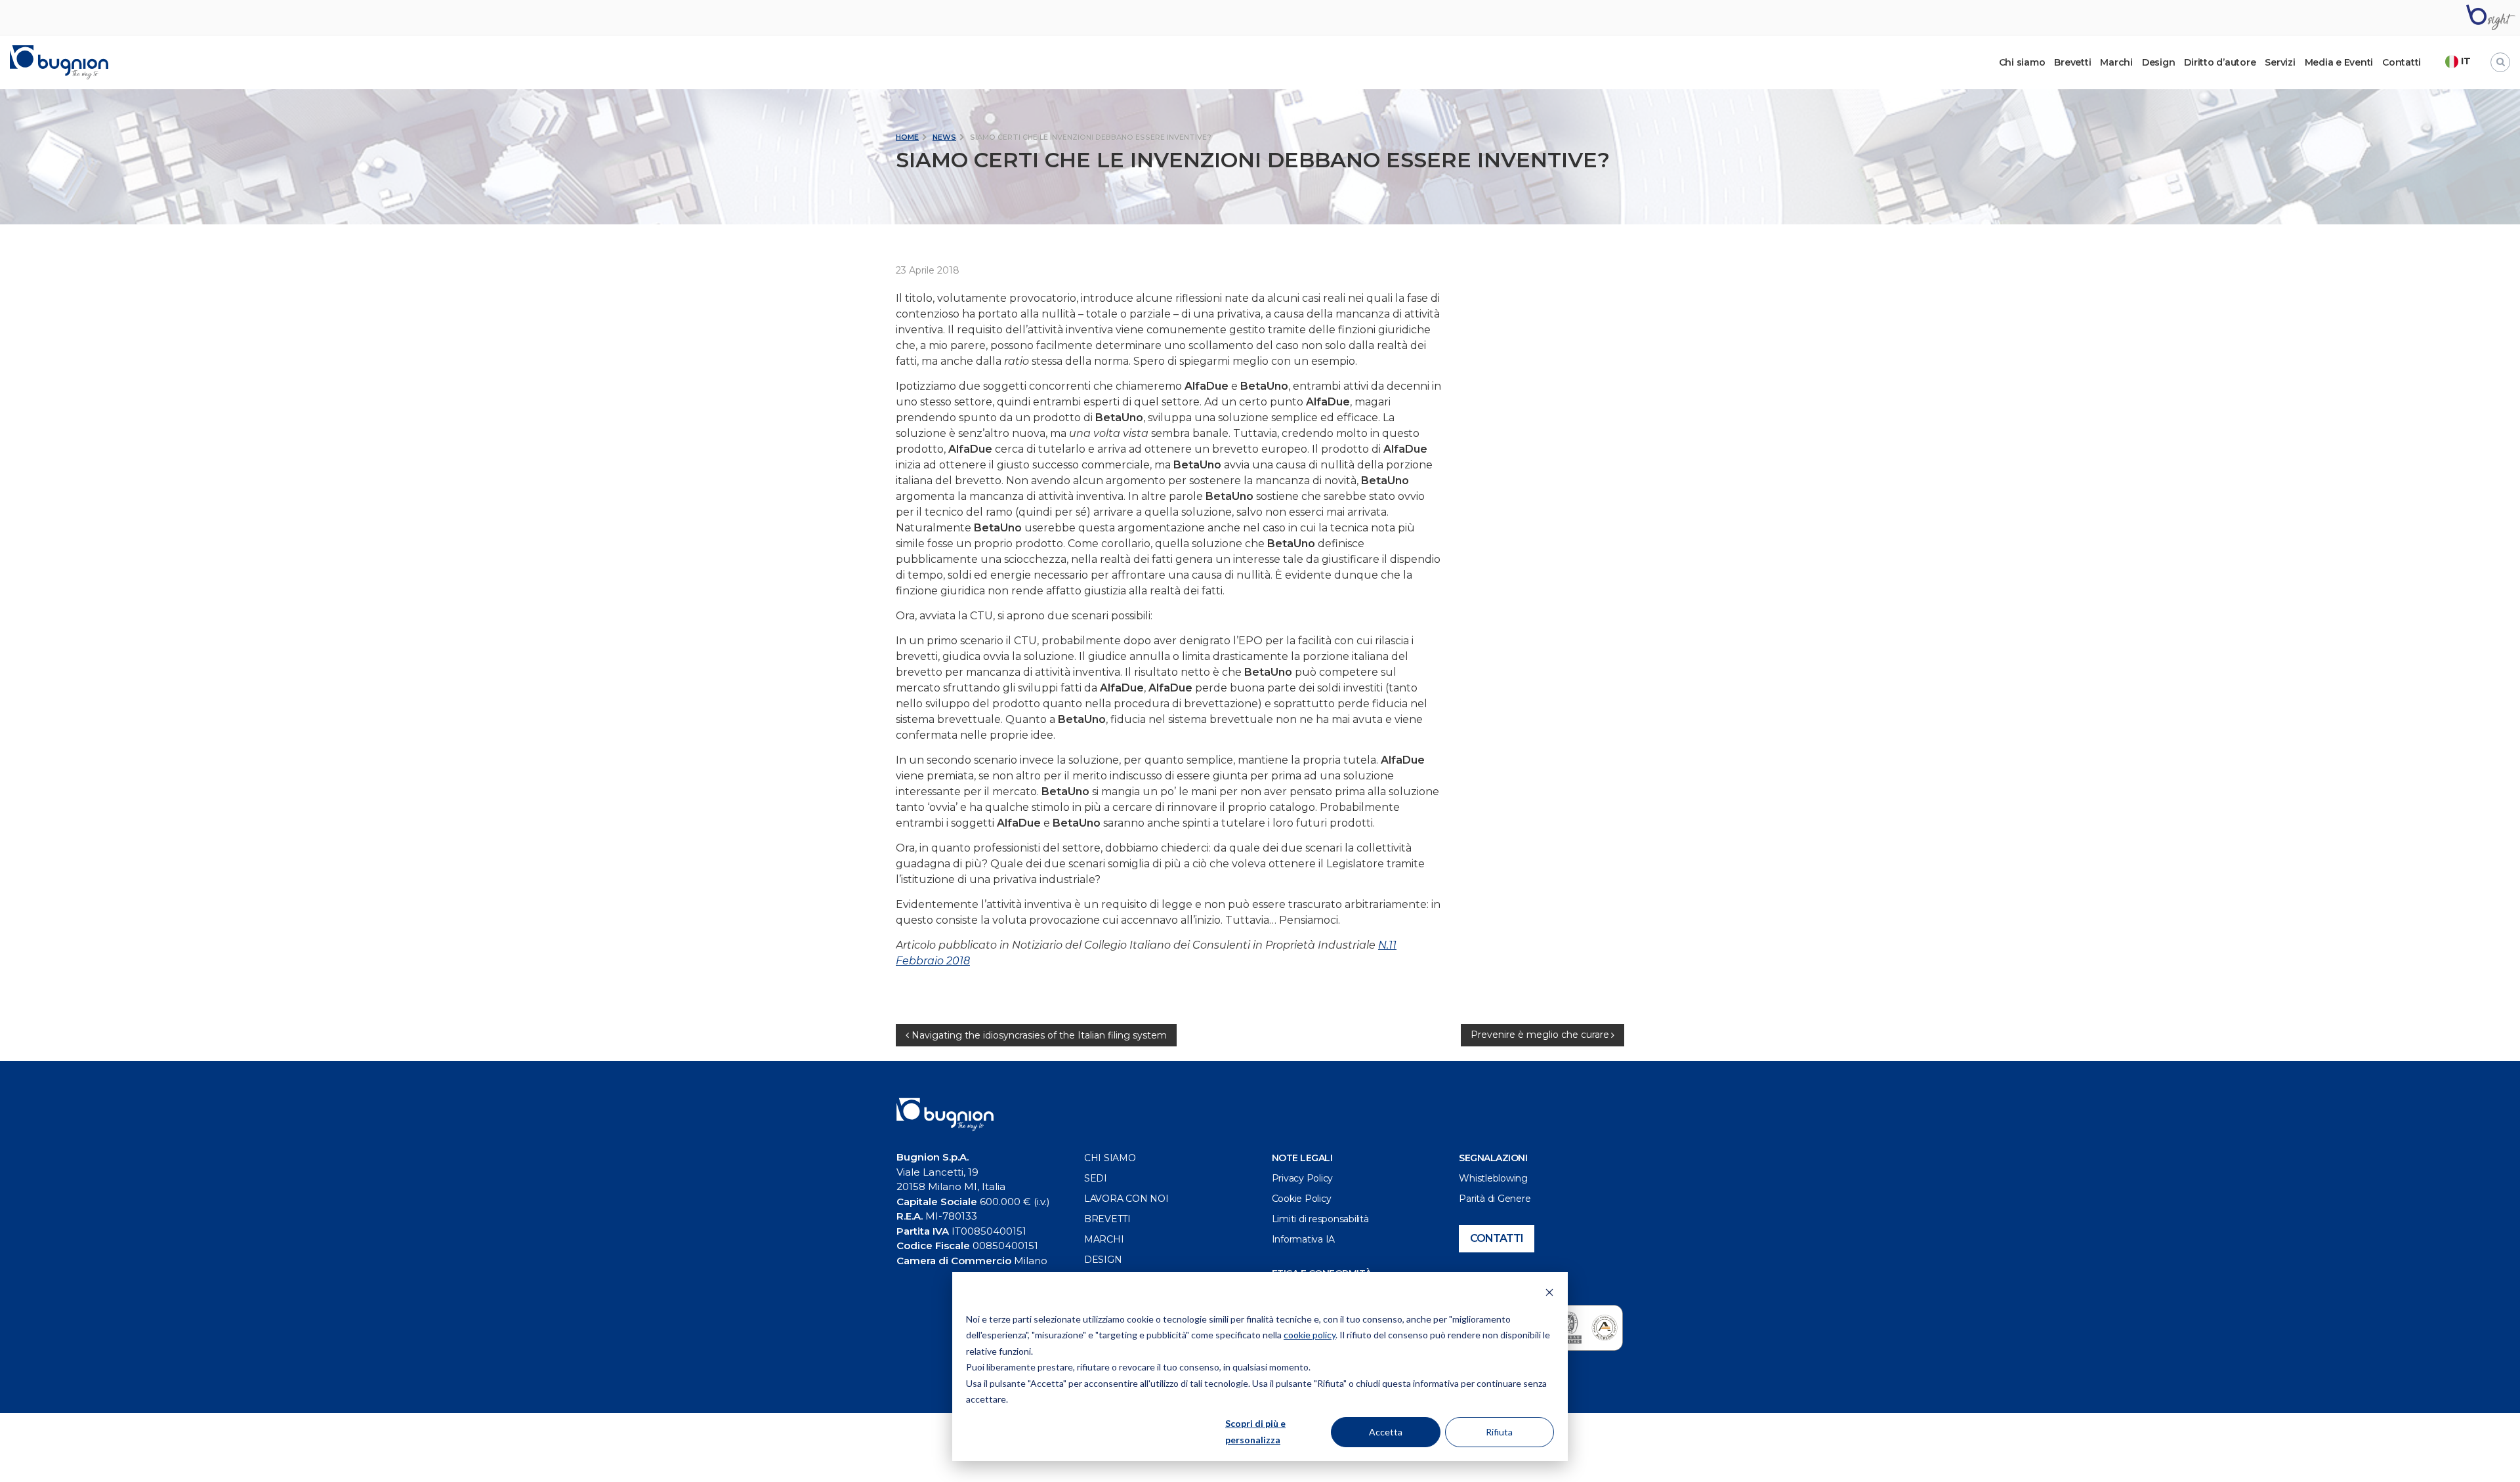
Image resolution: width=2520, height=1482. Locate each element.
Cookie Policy (1302, 1199)
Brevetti (2072, 62)
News (944, 137)
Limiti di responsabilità (1320, 1219)
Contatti (2402, 62)
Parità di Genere (1495, 1199)
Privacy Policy (1303, 1178)
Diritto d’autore (2220, 62)
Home (907, 137)
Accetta (1386, 1432)
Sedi (1096, 1178)
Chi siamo (1110, 1158)
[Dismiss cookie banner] (1549, 1294)
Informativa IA (1304, 1239)
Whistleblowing (1493, 1178)
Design (2159, 62)
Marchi (2116, 62)
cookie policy (1310, 1335)
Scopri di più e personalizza (1255, 1431)
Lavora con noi (1126, 1199)
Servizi (2280, 62)
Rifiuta (1499, 1432)
